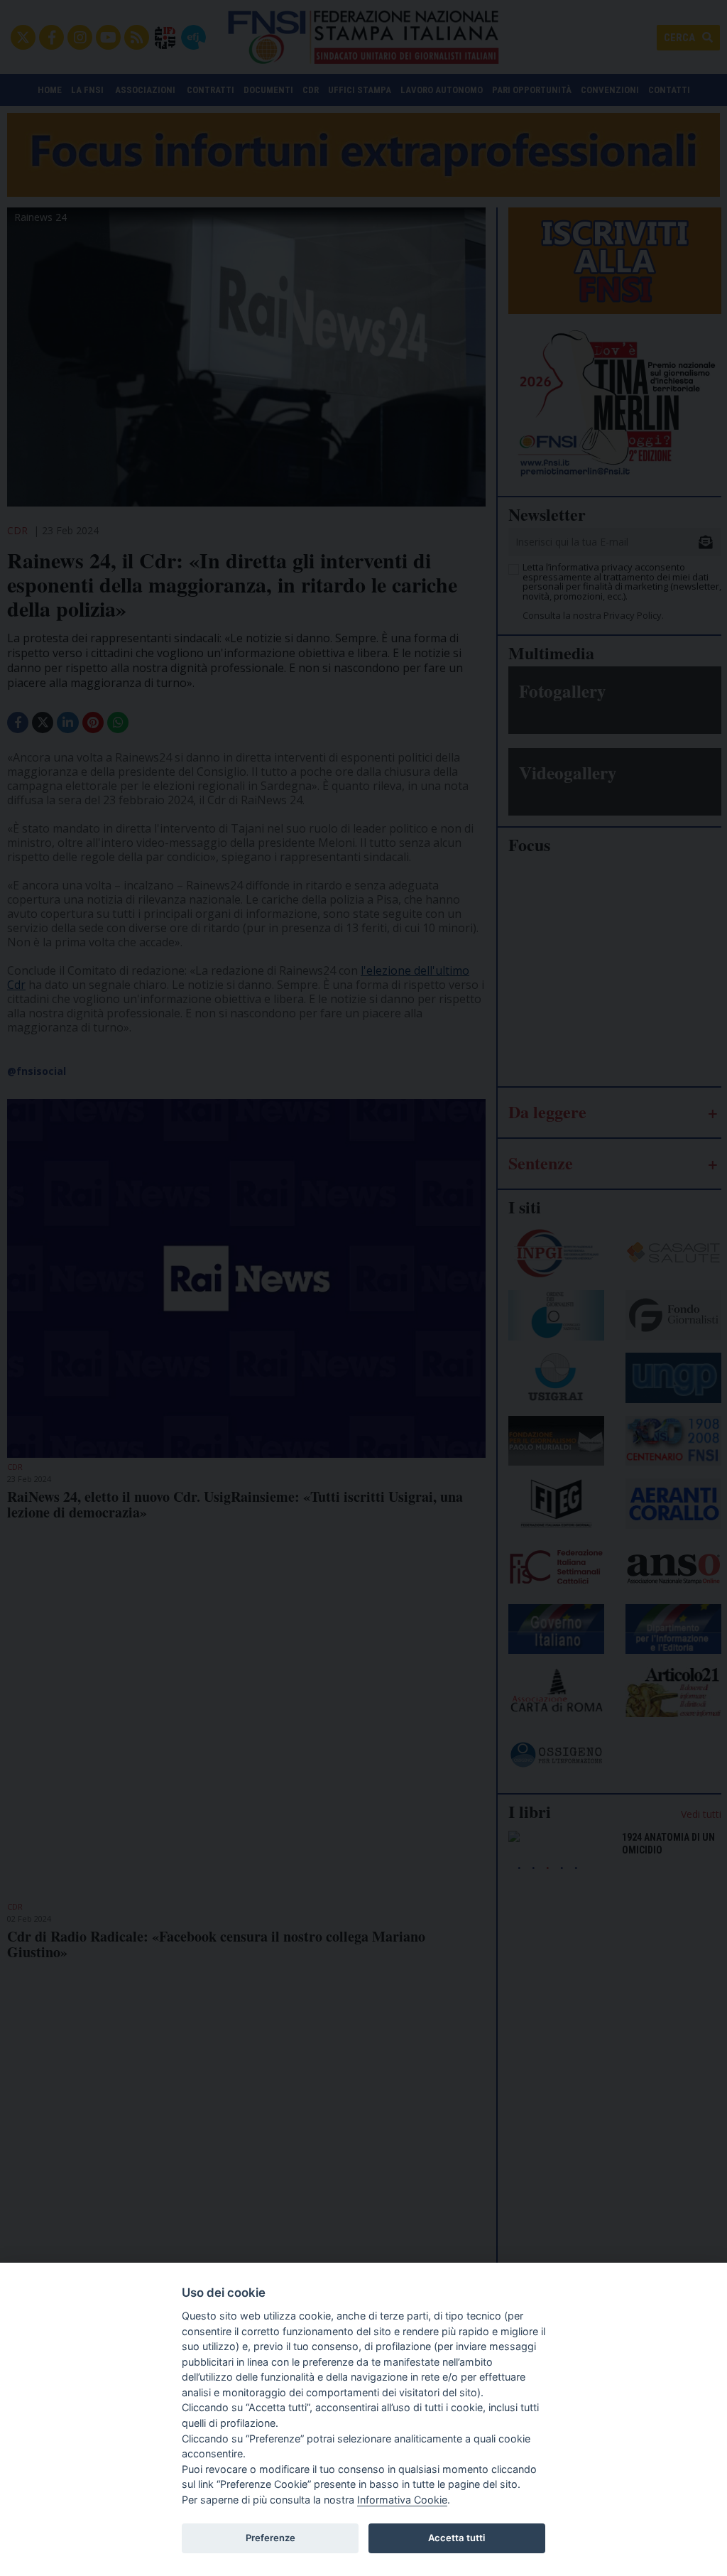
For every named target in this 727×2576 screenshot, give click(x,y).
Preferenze (270, 2538)
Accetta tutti (457, 2538)
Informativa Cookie (402, 2500)
